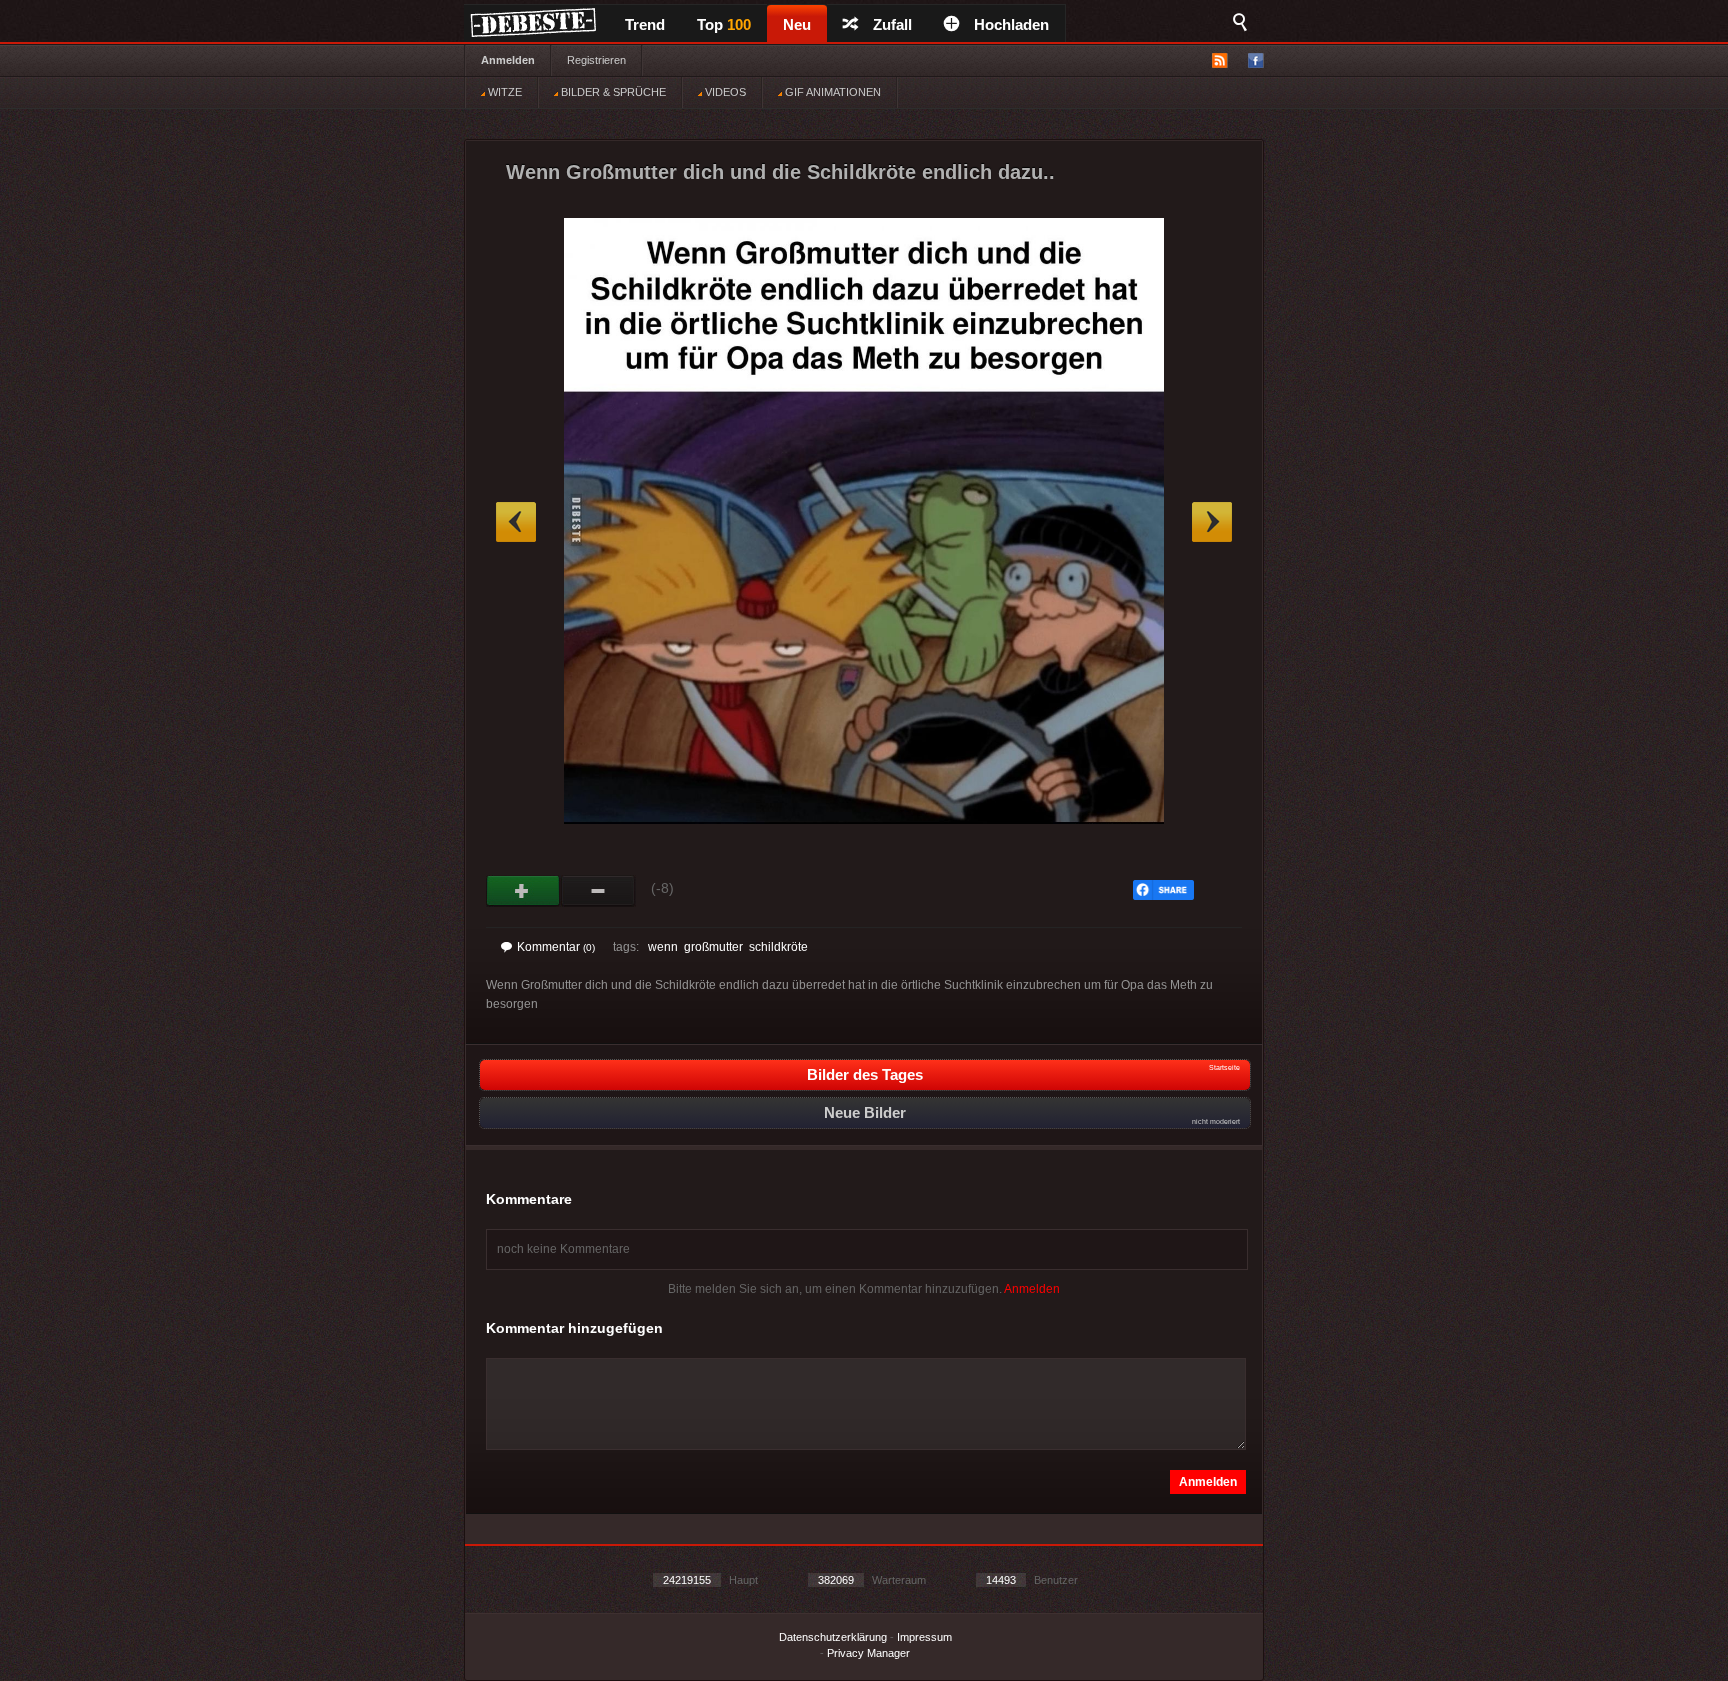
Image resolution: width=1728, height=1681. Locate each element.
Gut (523, 891)
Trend (645, 24)
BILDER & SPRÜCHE (612, 92)
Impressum (924, 1637)
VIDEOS (724, 92)
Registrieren (596, 60)
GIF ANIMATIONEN (831, 92)
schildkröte (778, 947)
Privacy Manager (868, 1653)
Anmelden (508, 60)
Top (724, 24)
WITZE (503, 92)
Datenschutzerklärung (833, 1637)
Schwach (598, 891)
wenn (663, 947)
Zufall (892, 24)
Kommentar (556, 947)
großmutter (713, 947)
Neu (797, 24)
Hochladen (1011, 24)
